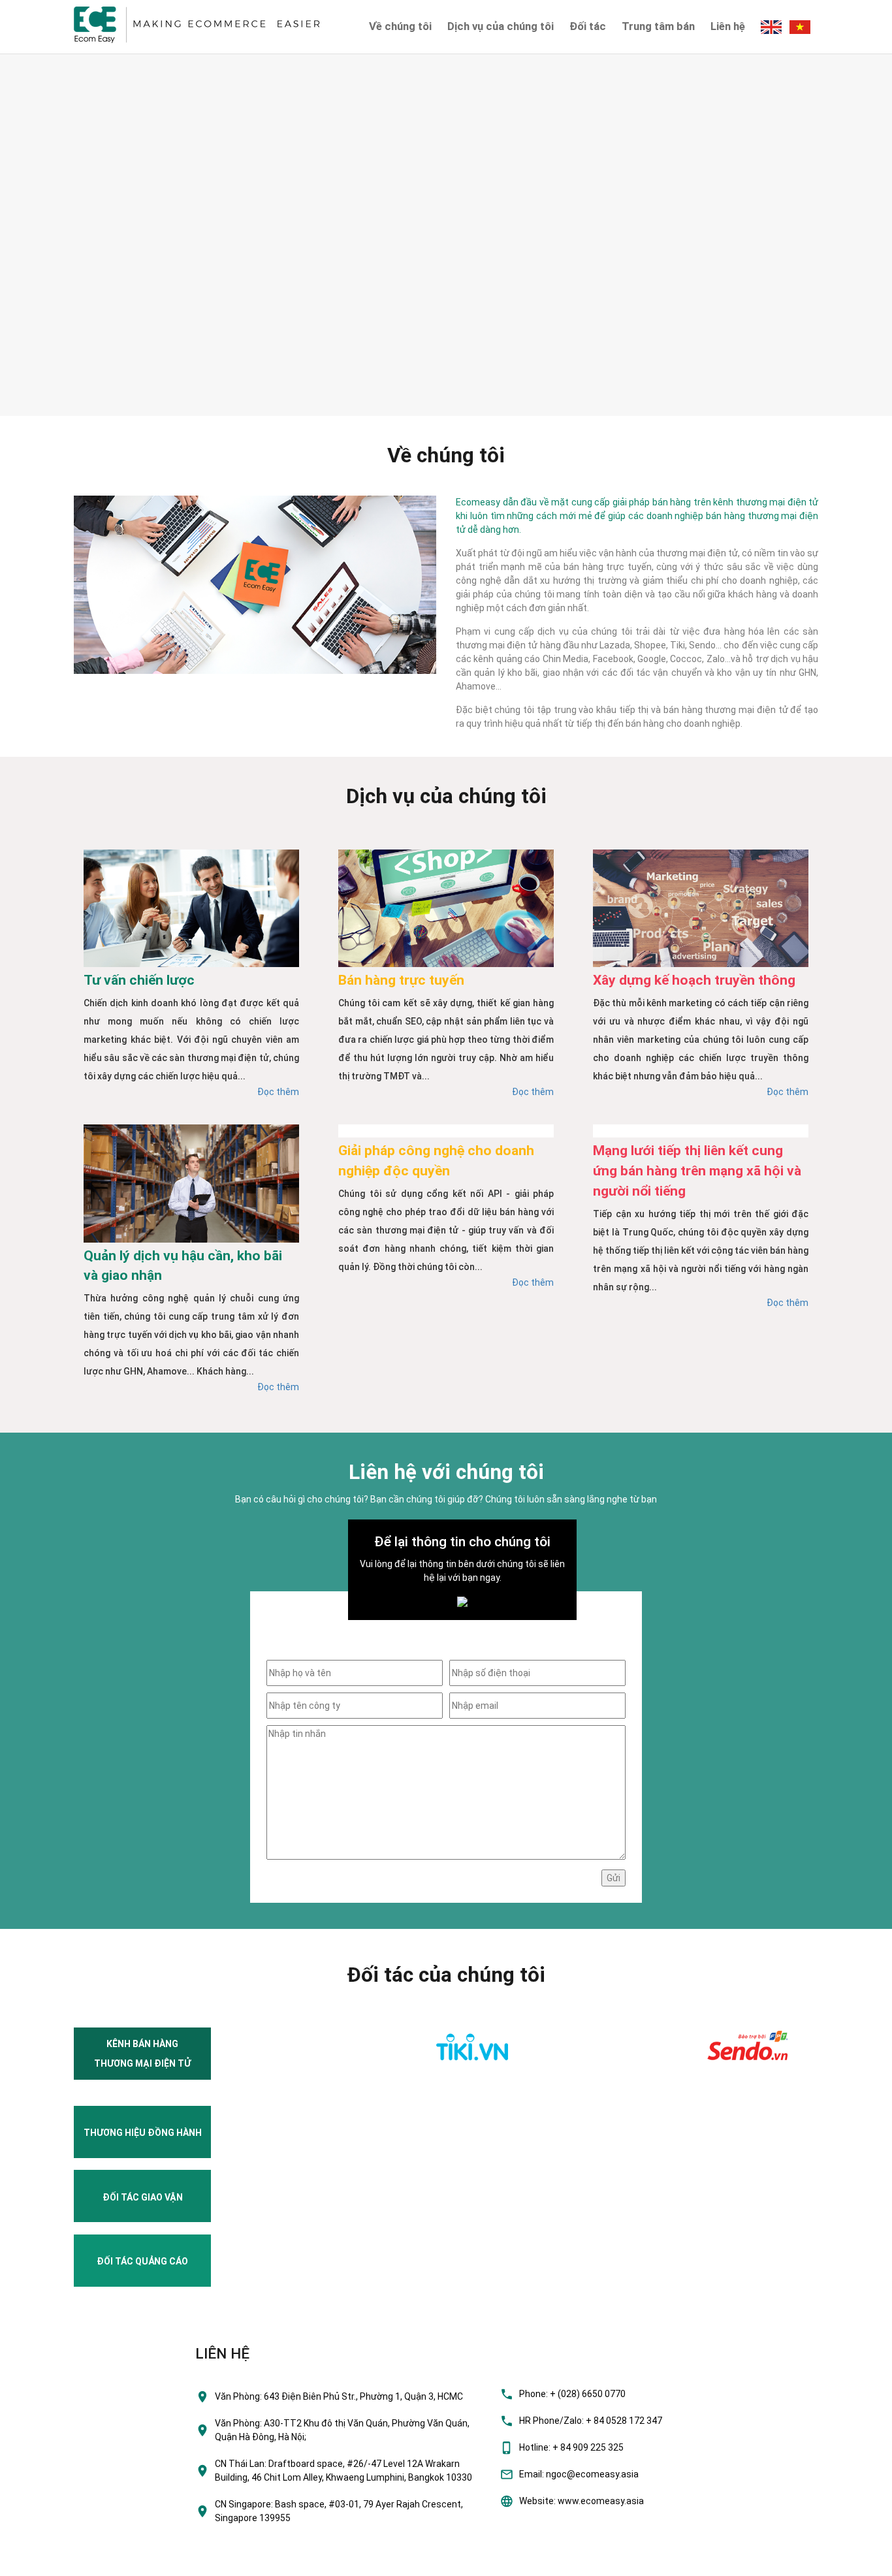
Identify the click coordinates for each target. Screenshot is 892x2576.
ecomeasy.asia (38, 2562)
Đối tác (588, 26)
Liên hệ (728, 26)
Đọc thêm (278, 1092)
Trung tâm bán (658, 26)
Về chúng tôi (400, 26)
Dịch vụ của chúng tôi (501, 26)
